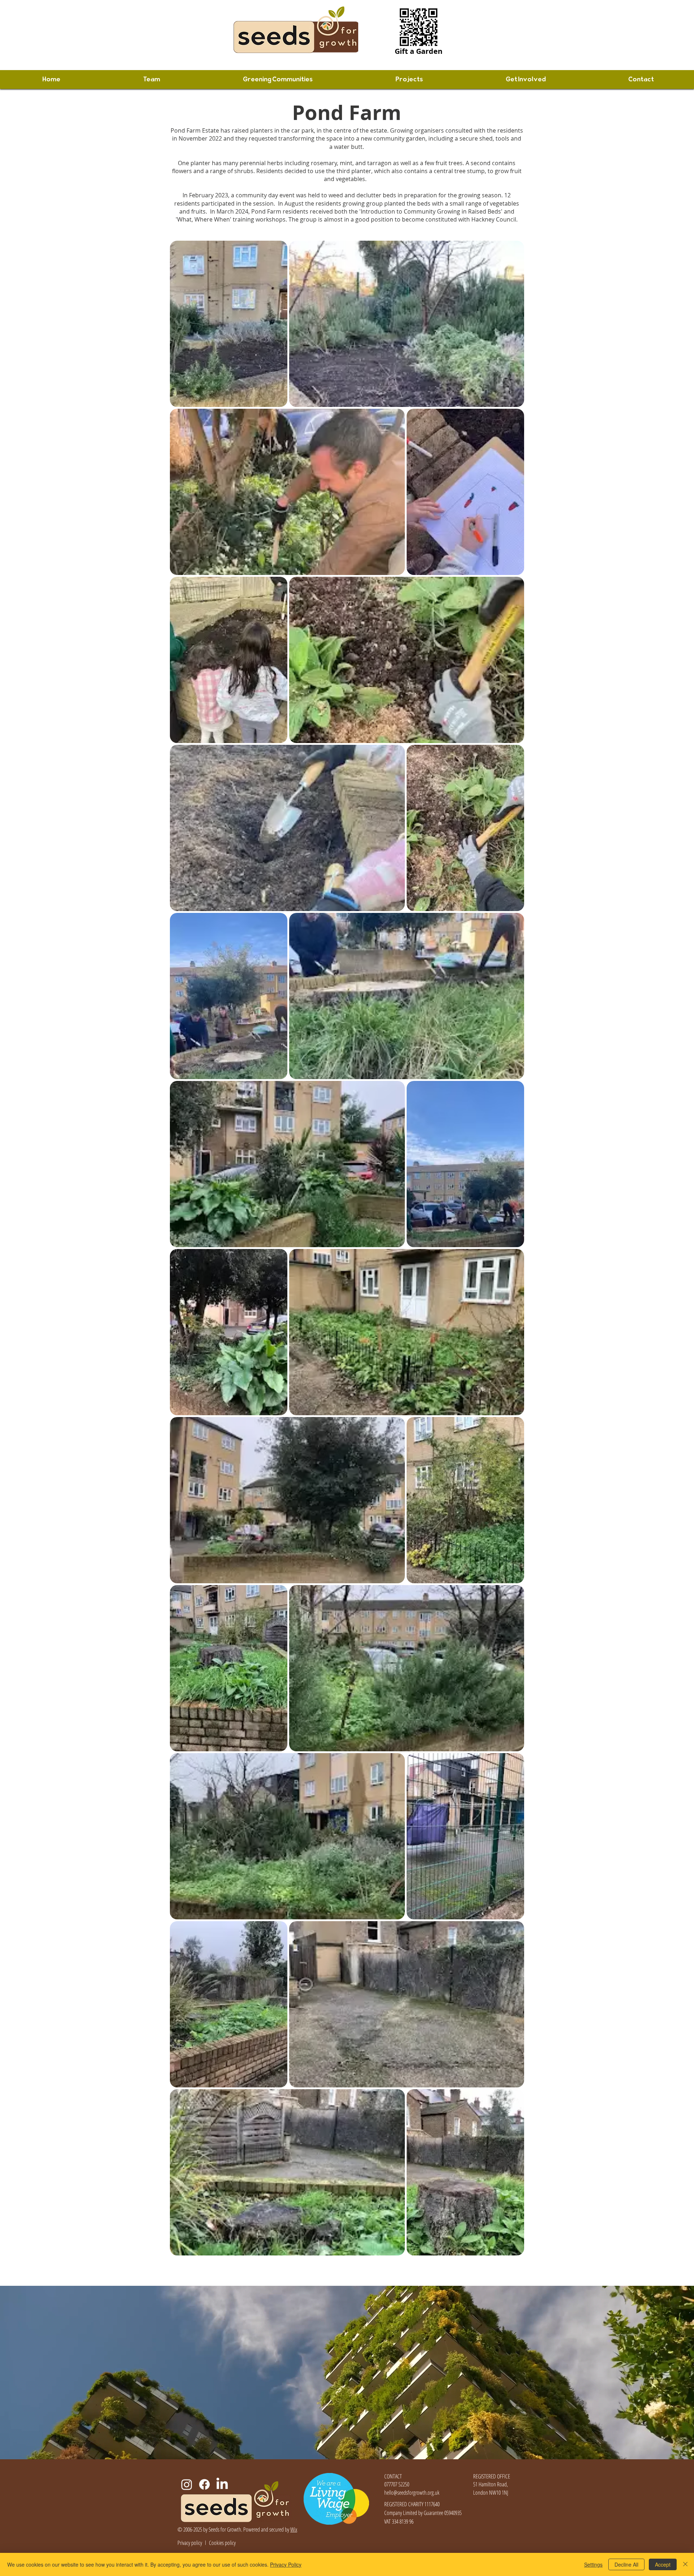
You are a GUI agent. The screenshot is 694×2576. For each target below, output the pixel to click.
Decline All (626, 2564)
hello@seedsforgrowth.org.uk (412, 2493)
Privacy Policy (286, 2564)
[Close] (685, 2564)
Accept (663, 2564)
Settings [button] (593, 2564)
